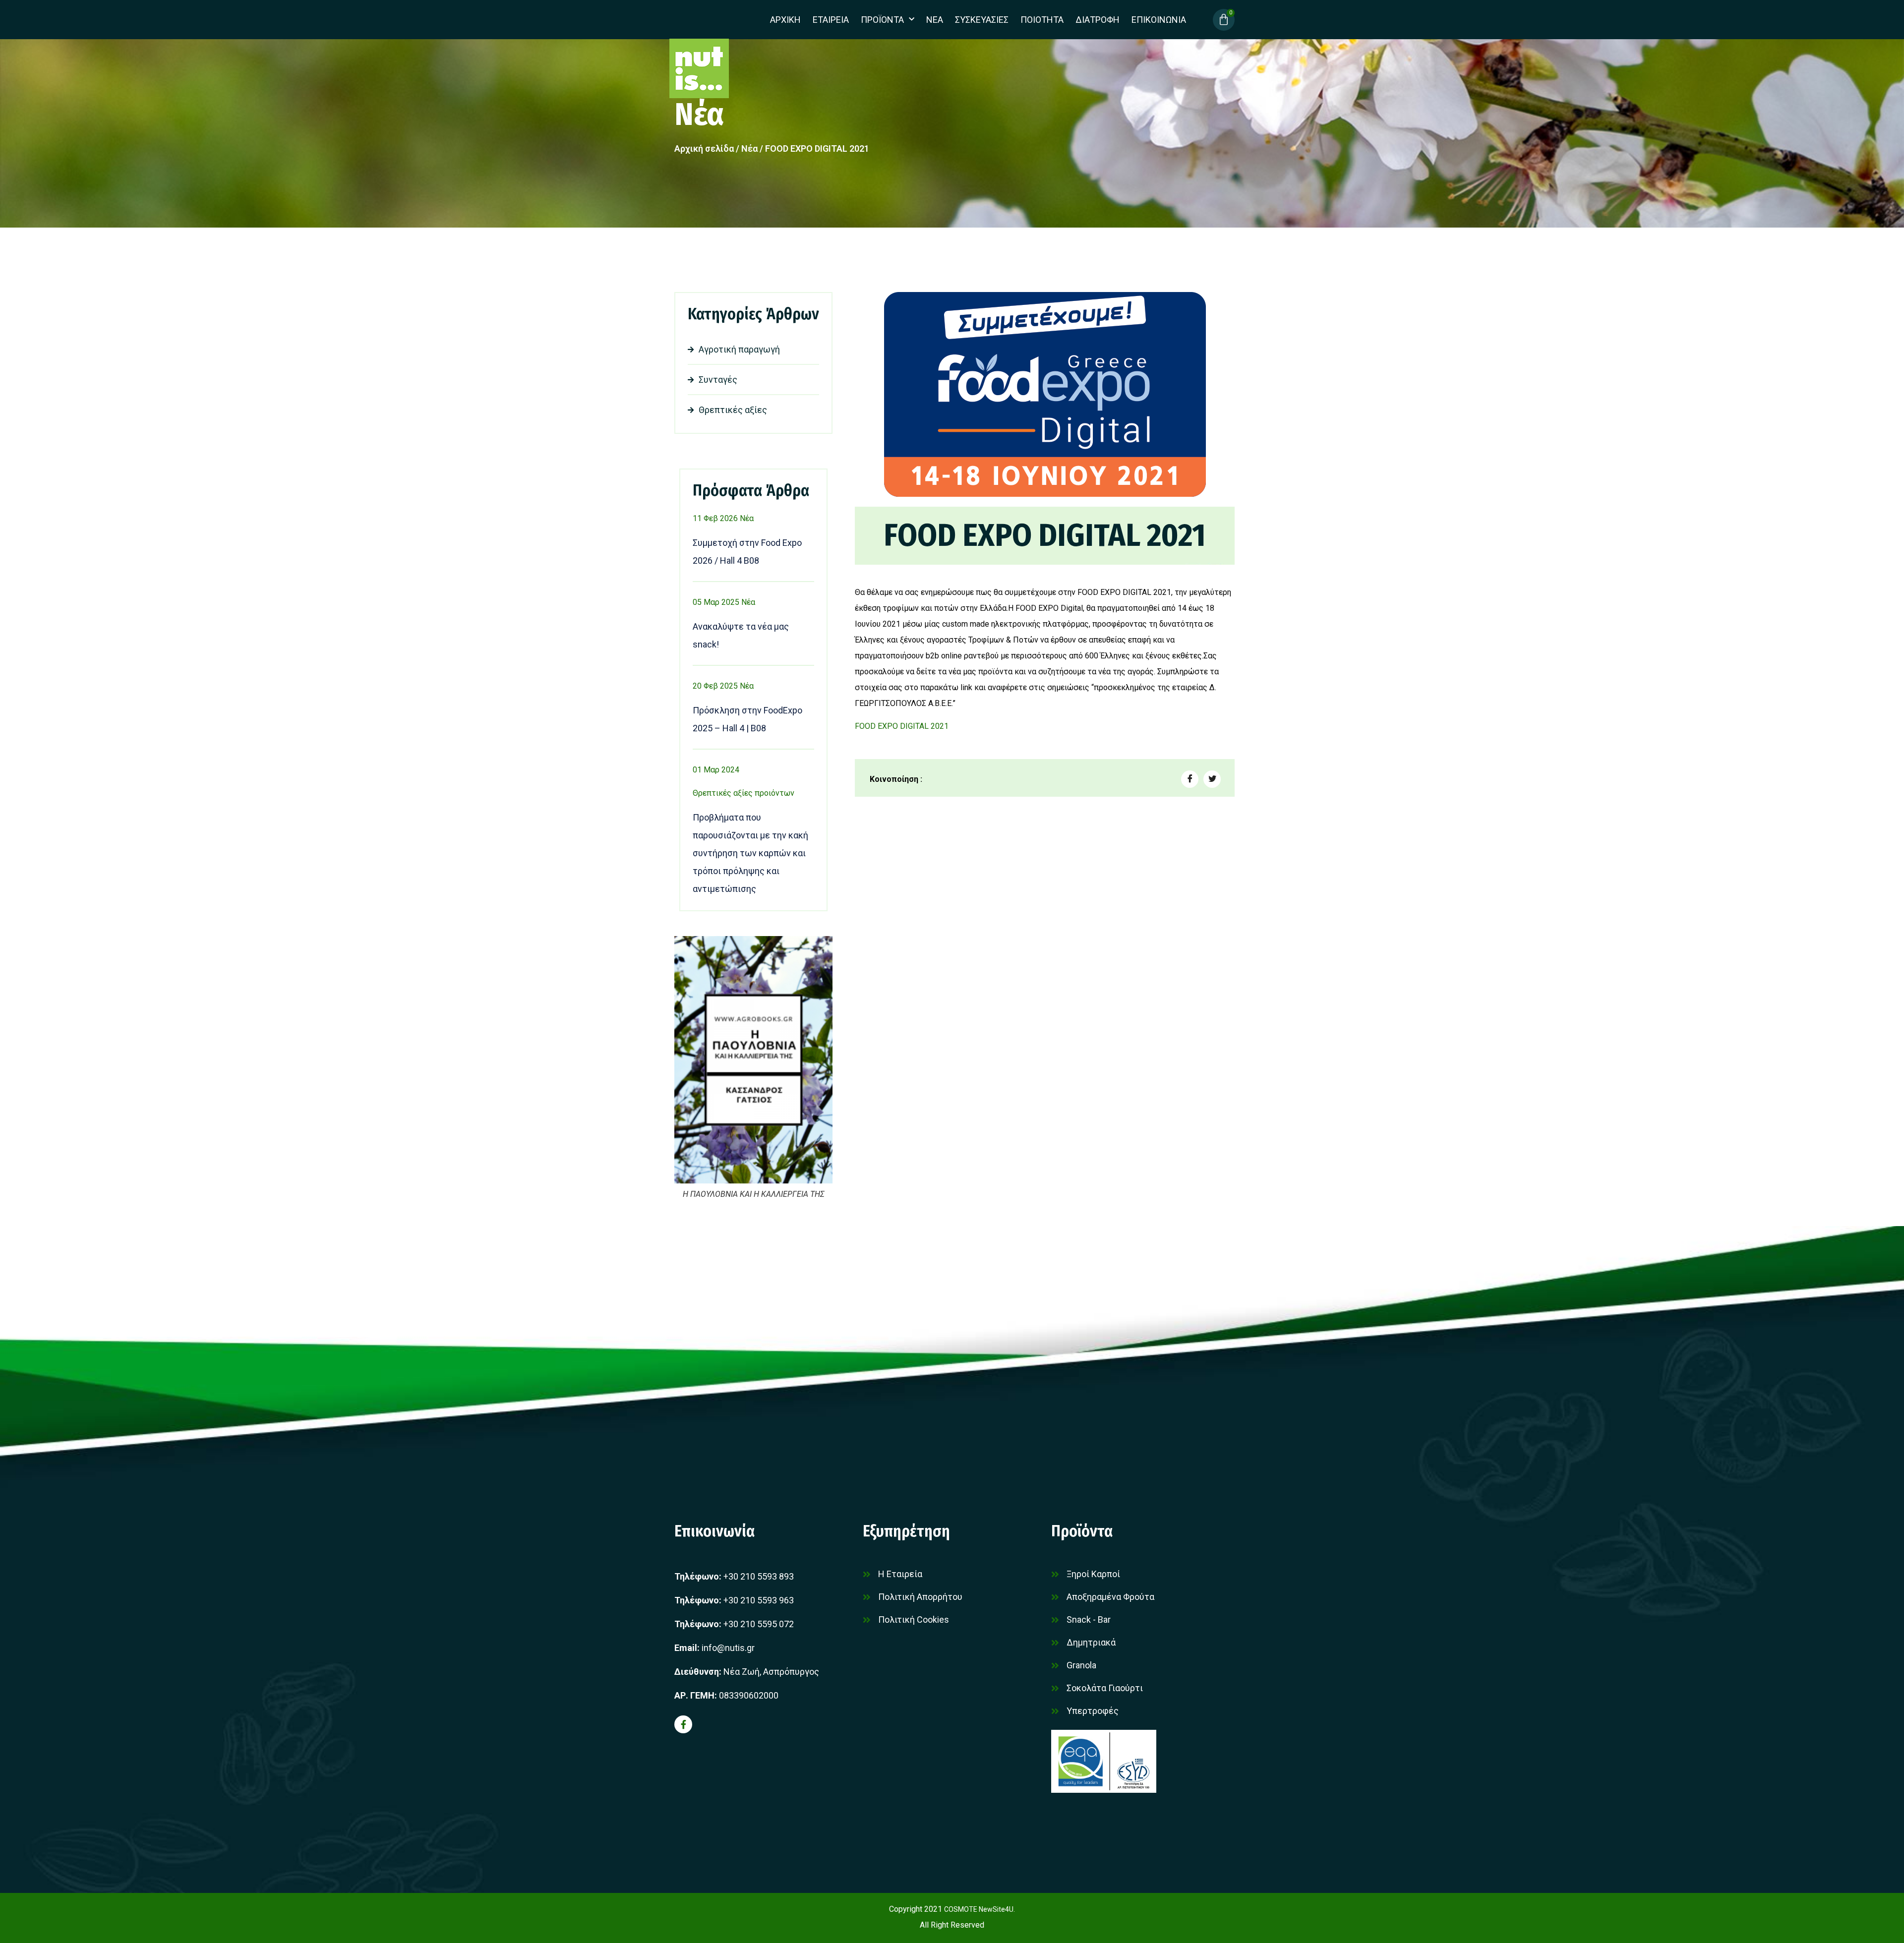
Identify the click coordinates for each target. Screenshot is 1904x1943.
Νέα (699, 114)
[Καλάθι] (1224, 20)
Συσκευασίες (982, 20)
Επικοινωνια (1159, 20)
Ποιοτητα (1042, 20)
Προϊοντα (882, 20)
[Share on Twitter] (1212, 779)
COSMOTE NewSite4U (979, 1909)
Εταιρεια (831, 20)
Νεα (935, 20)
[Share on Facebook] (1190, 779)
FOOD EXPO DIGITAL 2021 (902, 726)
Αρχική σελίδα (704, 148)
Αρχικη (785, 20)
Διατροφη (1098, 20)
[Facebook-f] (683, 1724)
